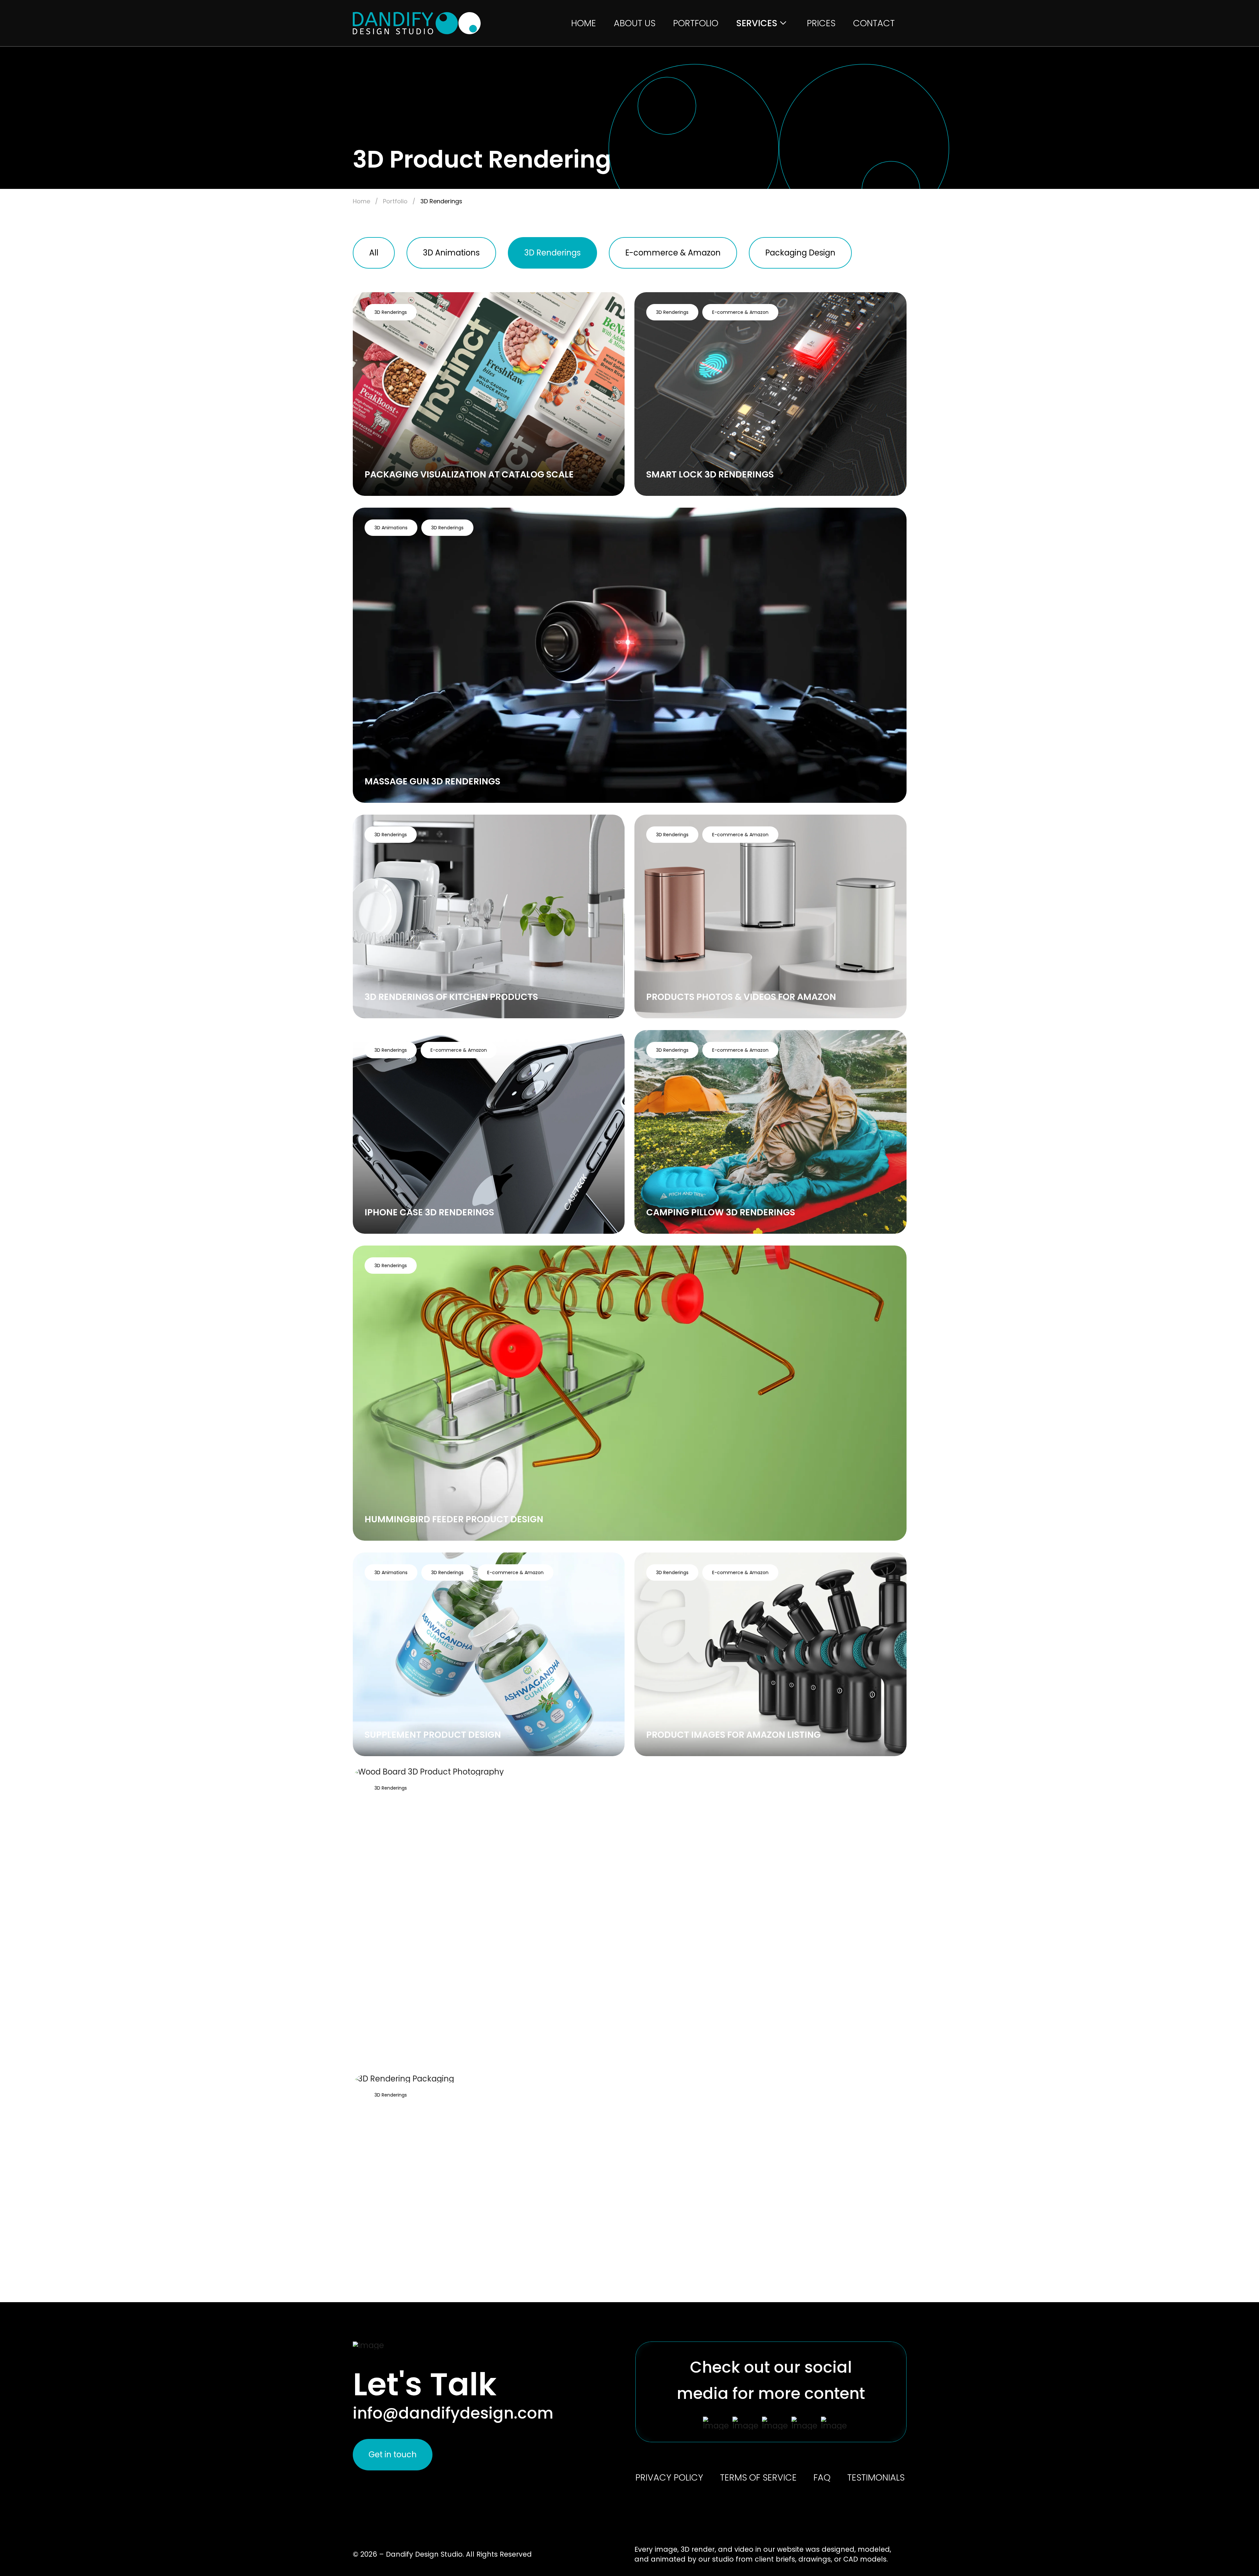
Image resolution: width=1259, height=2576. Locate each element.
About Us (635, 23)
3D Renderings (552, 253)
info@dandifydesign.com (453, 2413)
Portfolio (696, 23)
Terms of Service (758, 2478)
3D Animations (451, 253)
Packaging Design (800, 253)
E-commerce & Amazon (673, 253)
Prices (821, 23)
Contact (874, 23)
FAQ (822, 2478)
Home (584, 23)
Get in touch (393, 2454)
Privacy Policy (669, 2478)
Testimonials (876, 2478)
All (374, 253)
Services (757, 23)
